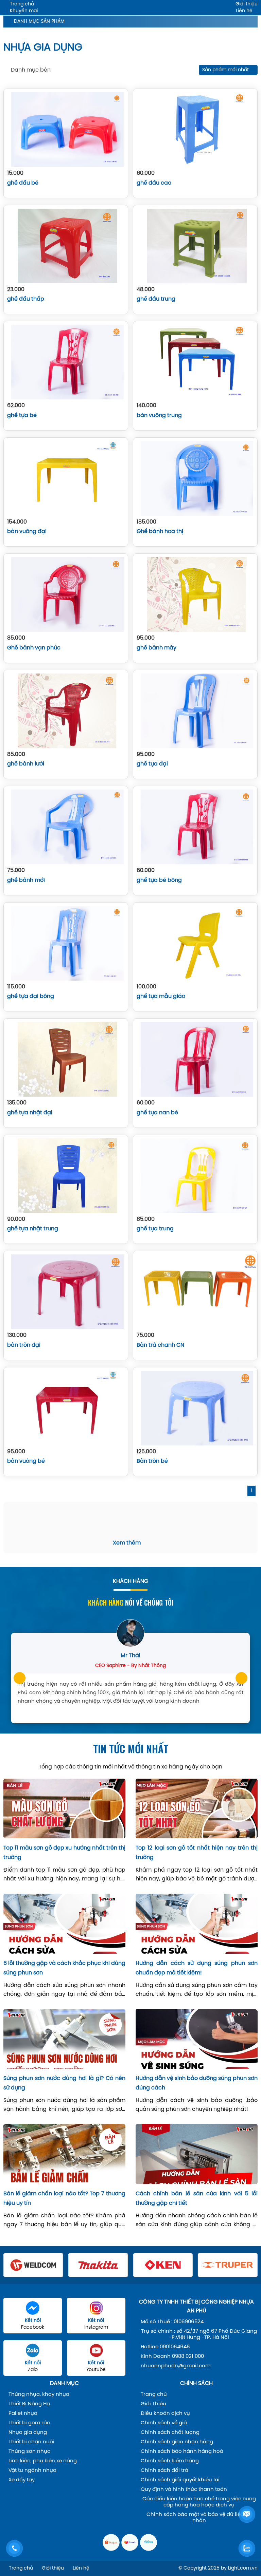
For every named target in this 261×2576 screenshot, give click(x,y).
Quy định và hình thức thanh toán (184, 2489)
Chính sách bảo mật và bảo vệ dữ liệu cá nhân (199, 2518)
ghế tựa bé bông (159, 880)
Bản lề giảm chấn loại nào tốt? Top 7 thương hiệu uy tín (64, 2199)
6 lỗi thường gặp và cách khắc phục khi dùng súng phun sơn (64, 1968)
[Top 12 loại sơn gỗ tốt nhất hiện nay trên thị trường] (197, 1808)
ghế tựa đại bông (31, 996)
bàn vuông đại (27, 532)
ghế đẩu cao (154, 183)
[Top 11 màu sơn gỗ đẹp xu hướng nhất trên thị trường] (64, 1808)
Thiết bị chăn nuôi (31, 2442)
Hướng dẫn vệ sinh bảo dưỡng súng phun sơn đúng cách (197, 2083)
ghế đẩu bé (23, 183)
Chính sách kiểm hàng (170, 2461)
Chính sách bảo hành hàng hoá (182, 2451)
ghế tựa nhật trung (33, 1229)
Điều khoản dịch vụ (165, 2413)
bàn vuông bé (26, 1461)
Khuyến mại (24, 11)
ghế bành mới (26, 880)
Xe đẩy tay (22, 2480)
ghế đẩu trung (156, 299)
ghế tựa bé (22, 415)
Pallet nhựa (23, 2413)
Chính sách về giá (164, 2423)
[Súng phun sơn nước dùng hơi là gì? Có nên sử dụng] (64, 2039)
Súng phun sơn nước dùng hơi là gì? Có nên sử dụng (64, 2083)
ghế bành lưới (26, 764)
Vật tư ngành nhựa (32, 2470)
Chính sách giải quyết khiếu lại (180, 2480)
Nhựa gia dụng (28, 2432)
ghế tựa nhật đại (30, 1113)
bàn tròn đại (24, 1345)
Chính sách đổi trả (164, 2470)
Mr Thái (130, 1656)
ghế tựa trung (155, 1229)
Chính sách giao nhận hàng (177, 2442)
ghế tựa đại (152, 764)
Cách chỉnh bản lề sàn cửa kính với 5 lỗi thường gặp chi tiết (197, 2199)
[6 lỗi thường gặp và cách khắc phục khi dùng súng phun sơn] (64, 1924)
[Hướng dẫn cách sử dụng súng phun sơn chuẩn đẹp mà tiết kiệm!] (197, 1924)
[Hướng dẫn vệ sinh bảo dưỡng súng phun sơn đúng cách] (197, 2039)
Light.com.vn (243, 2568)
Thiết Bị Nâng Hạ (29, 2404)
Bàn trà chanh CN (160, 1345)
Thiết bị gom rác (29, 2423)
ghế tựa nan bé (157, 1113)
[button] (20, 1678)
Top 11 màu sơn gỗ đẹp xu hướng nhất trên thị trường (64, 1853)
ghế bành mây (156, 648)
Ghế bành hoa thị (160, 532)
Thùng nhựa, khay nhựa (39, 2394)
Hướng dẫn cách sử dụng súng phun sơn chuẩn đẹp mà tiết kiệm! (197, 1968)
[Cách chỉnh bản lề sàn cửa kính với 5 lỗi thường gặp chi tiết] (197, 2154)
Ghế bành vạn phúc (34, 648)
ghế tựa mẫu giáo (161, 996)
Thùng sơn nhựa (30, 2451)
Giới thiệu (247, 4)
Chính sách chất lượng (170, 2432)
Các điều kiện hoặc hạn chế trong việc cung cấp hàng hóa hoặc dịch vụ (199, 2502)
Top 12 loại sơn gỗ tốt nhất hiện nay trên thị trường (197, 1853)
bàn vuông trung (159, 415)
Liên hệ (244, 11)
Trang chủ (22, 4)
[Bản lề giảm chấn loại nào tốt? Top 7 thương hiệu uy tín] (64, 2154)
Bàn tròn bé (152, 1461)
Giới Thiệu (153, 2404)
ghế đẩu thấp (26, 299)
